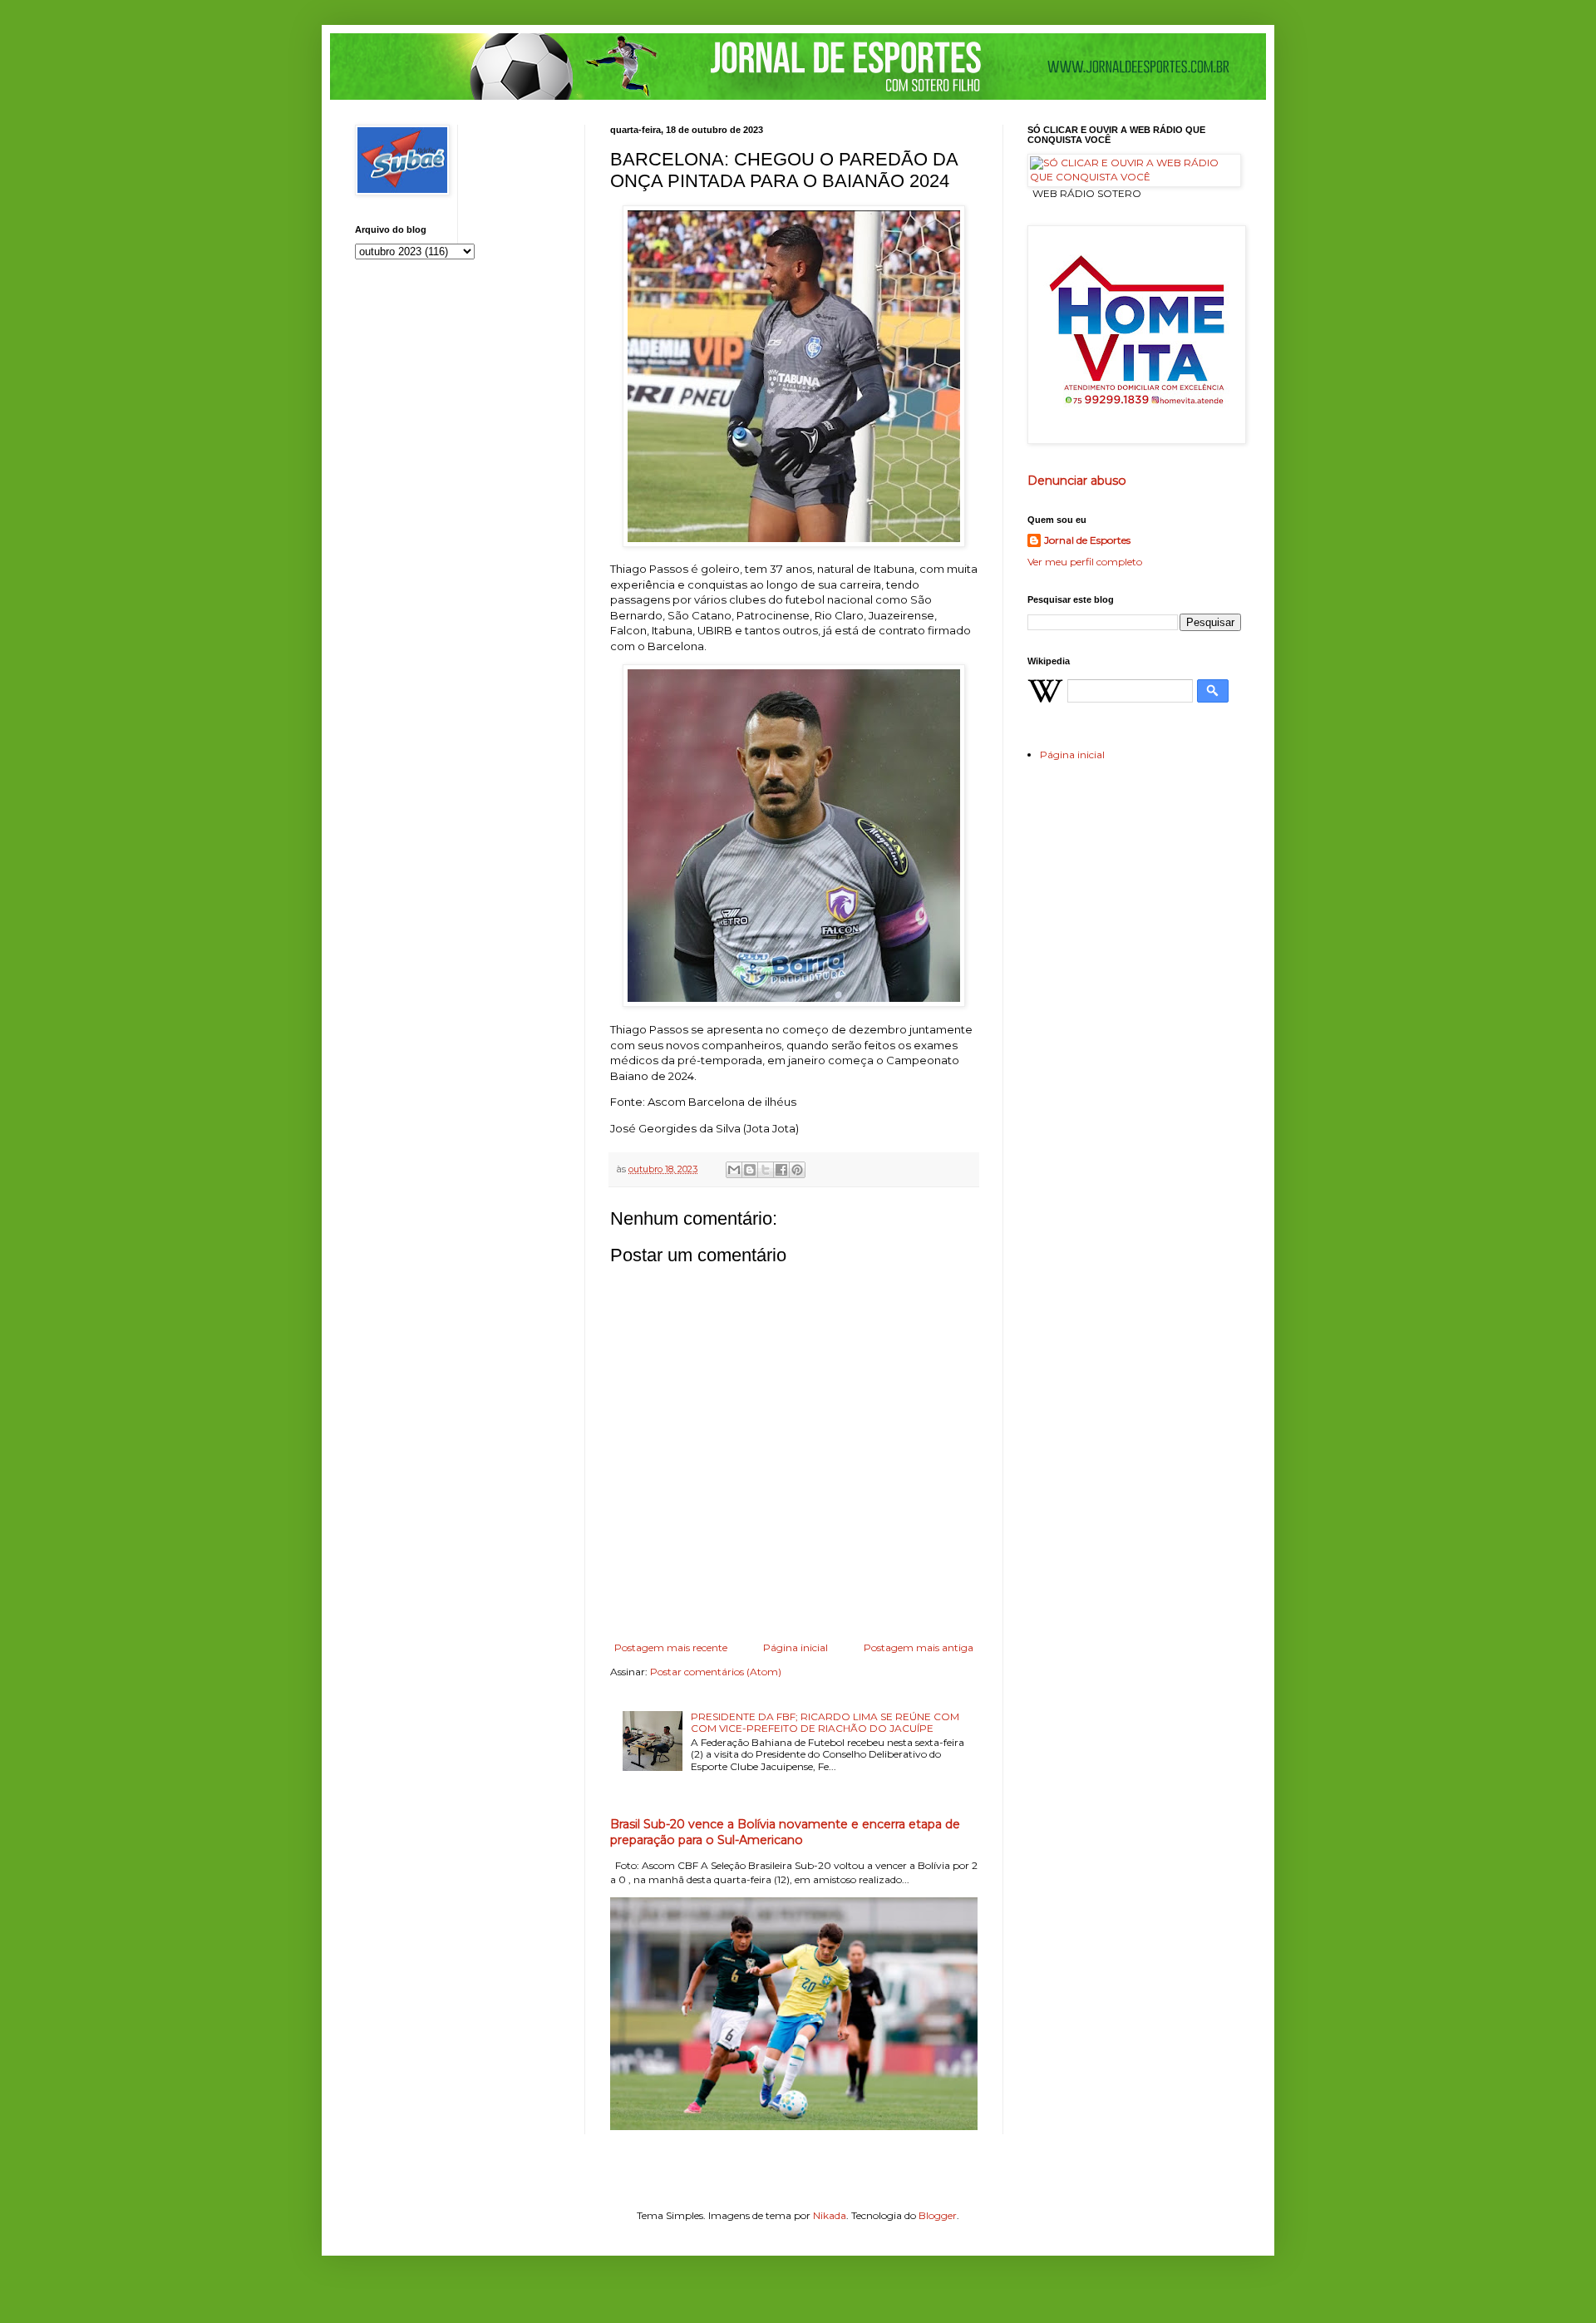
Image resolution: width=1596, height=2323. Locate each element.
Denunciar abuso (1077, 481)
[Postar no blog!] (750, 1170)
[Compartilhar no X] (766, 1170)
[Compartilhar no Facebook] (781, 1170)
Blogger (938, 2215)
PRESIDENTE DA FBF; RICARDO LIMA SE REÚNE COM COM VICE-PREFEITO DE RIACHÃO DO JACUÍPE (825, 1722)
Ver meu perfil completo (1085, 562)
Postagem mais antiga (919, 1647)
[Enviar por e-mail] (734, 1170)
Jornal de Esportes (1087, 540)
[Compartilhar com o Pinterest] (797, 1170)
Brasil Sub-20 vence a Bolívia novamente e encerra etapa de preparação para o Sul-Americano (785, 1832)
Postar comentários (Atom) (716, 1672)
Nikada (830, 2215)
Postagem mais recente (671, 1647)
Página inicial (796, 1647)
